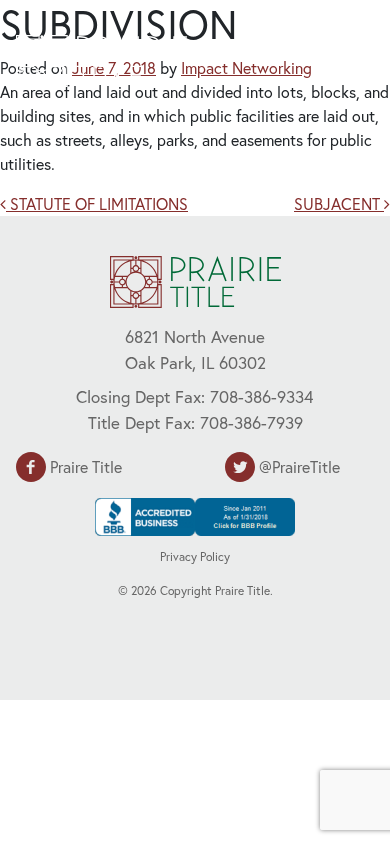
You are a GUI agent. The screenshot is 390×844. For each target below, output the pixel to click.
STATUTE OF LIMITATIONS (97, 203)
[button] (325, 58)
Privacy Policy (195, 556)
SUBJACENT (339, 203)
